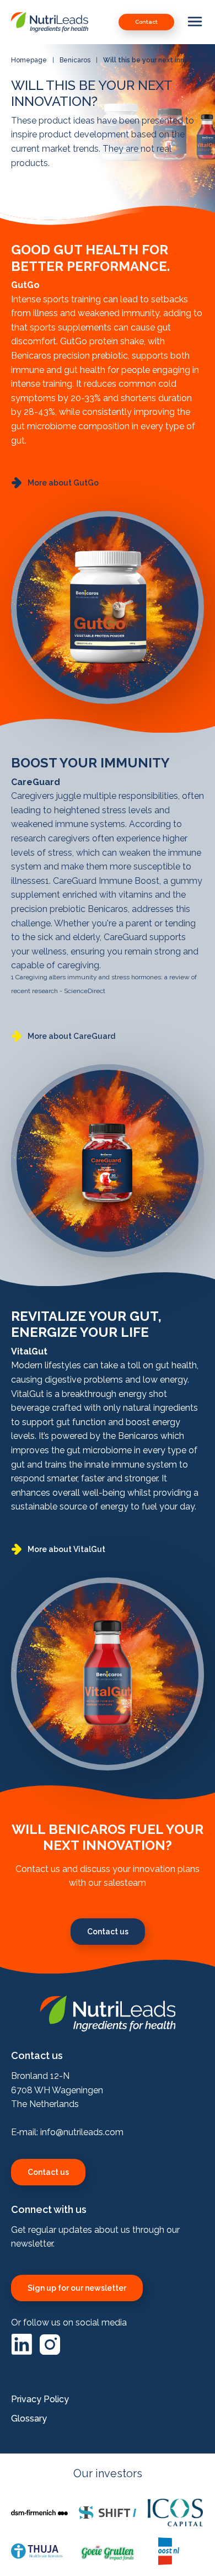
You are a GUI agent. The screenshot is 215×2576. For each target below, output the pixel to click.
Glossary (29, 2418)
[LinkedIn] (23, 2352)
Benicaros (75, 60)
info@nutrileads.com (82, 2132)
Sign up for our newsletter (77, 2288)
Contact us (48, 2172)
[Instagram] (50, 2352)
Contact (146, 22)
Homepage (29, 60)
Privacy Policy (40, 2399)
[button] (55, 483)
